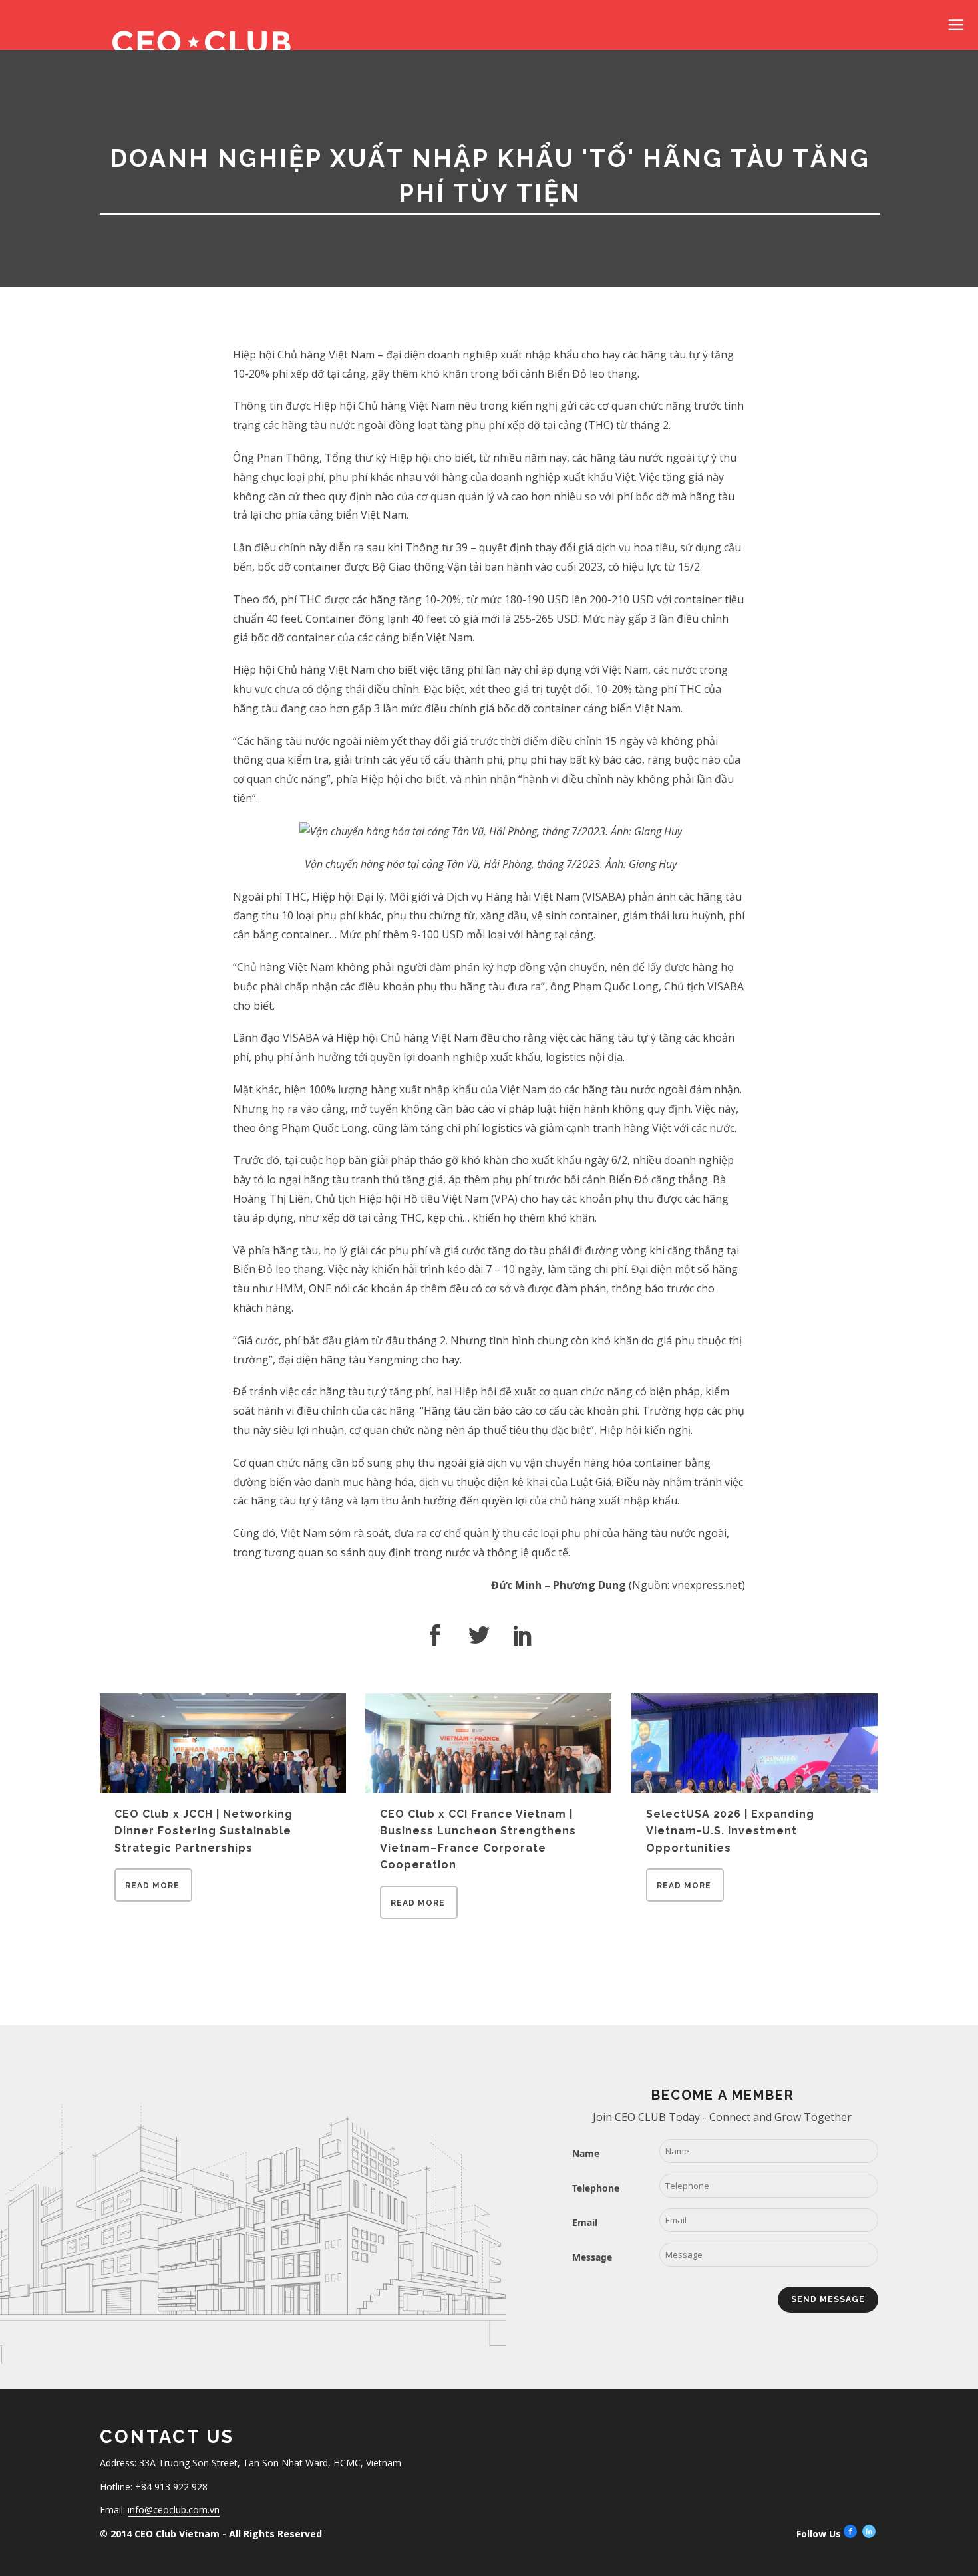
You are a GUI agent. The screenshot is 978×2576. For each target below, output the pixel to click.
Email (585, 2222)
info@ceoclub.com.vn (174, 2510)
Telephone (596, 2188)
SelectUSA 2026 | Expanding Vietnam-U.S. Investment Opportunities (730, 1831)
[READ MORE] (153, 1898)
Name (586, 2153)
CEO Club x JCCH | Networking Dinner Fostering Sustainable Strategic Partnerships (204, 1831)
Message (592, 2257)
